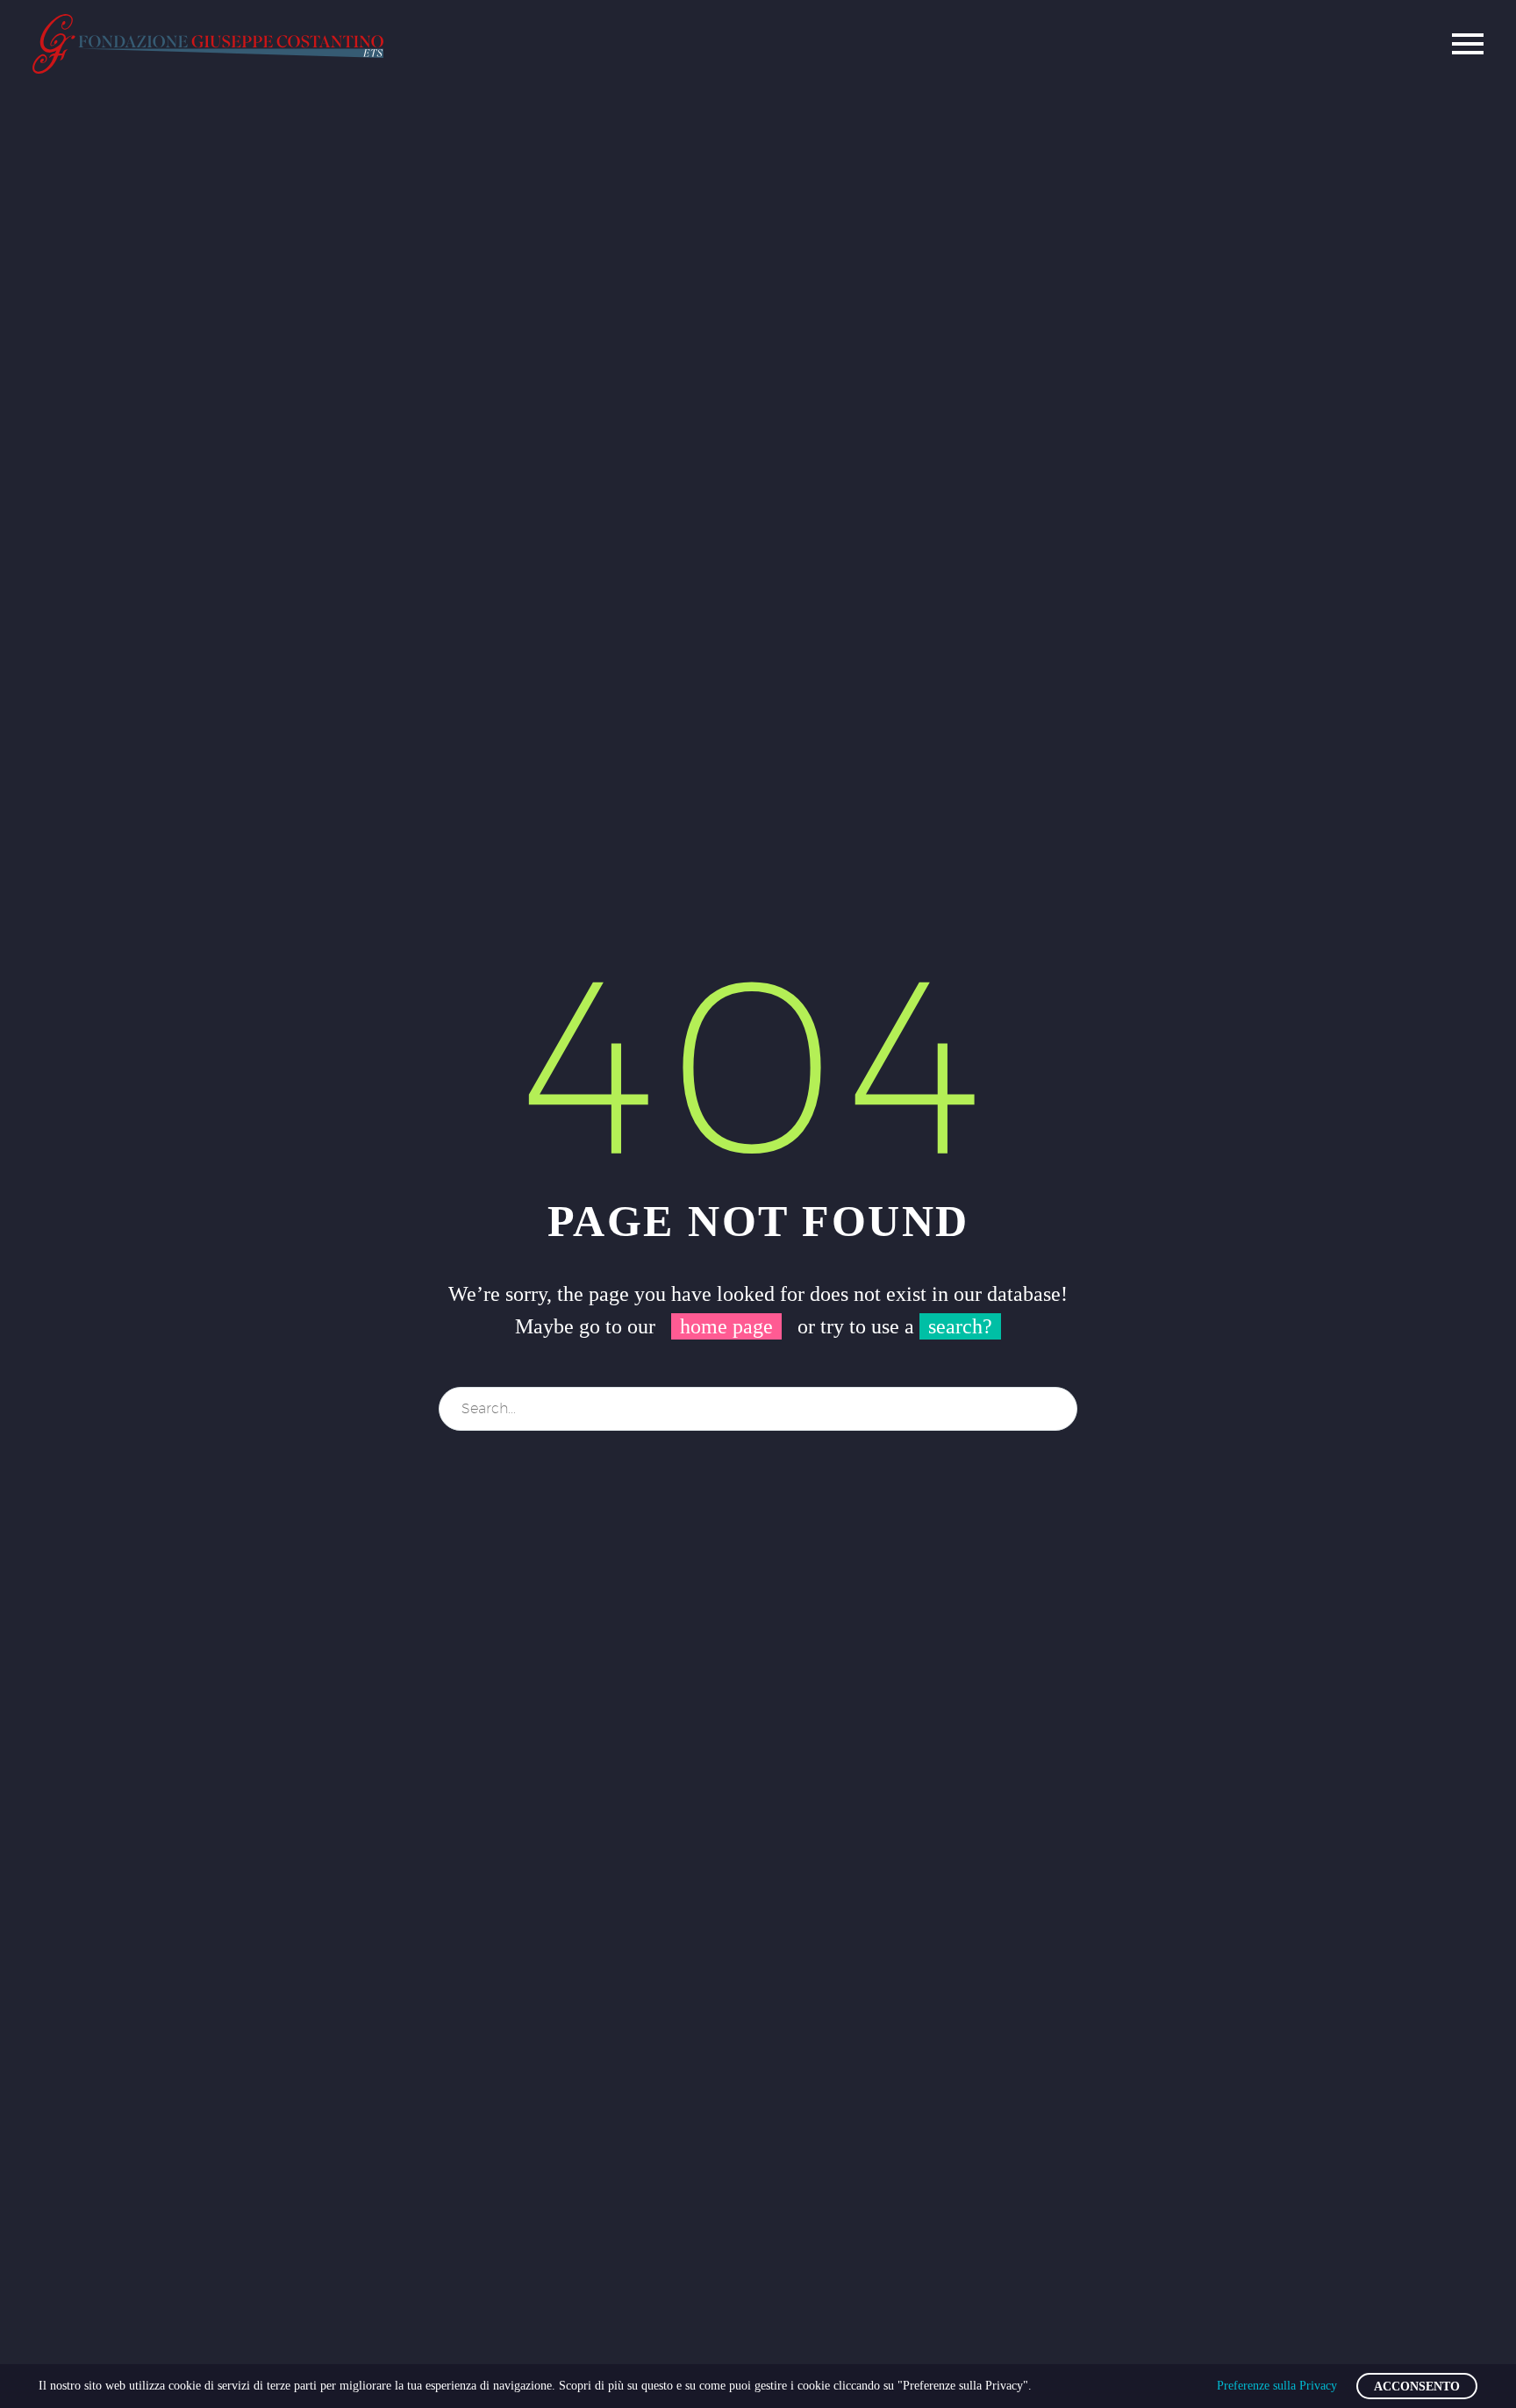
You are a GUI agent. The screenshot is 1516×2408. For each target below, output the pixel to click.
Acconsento (1417, 2387)
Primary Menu (1468, 44)
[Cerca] (1056, 1409)
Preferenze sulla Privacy (1277, 2386)
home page (726, 1326)
